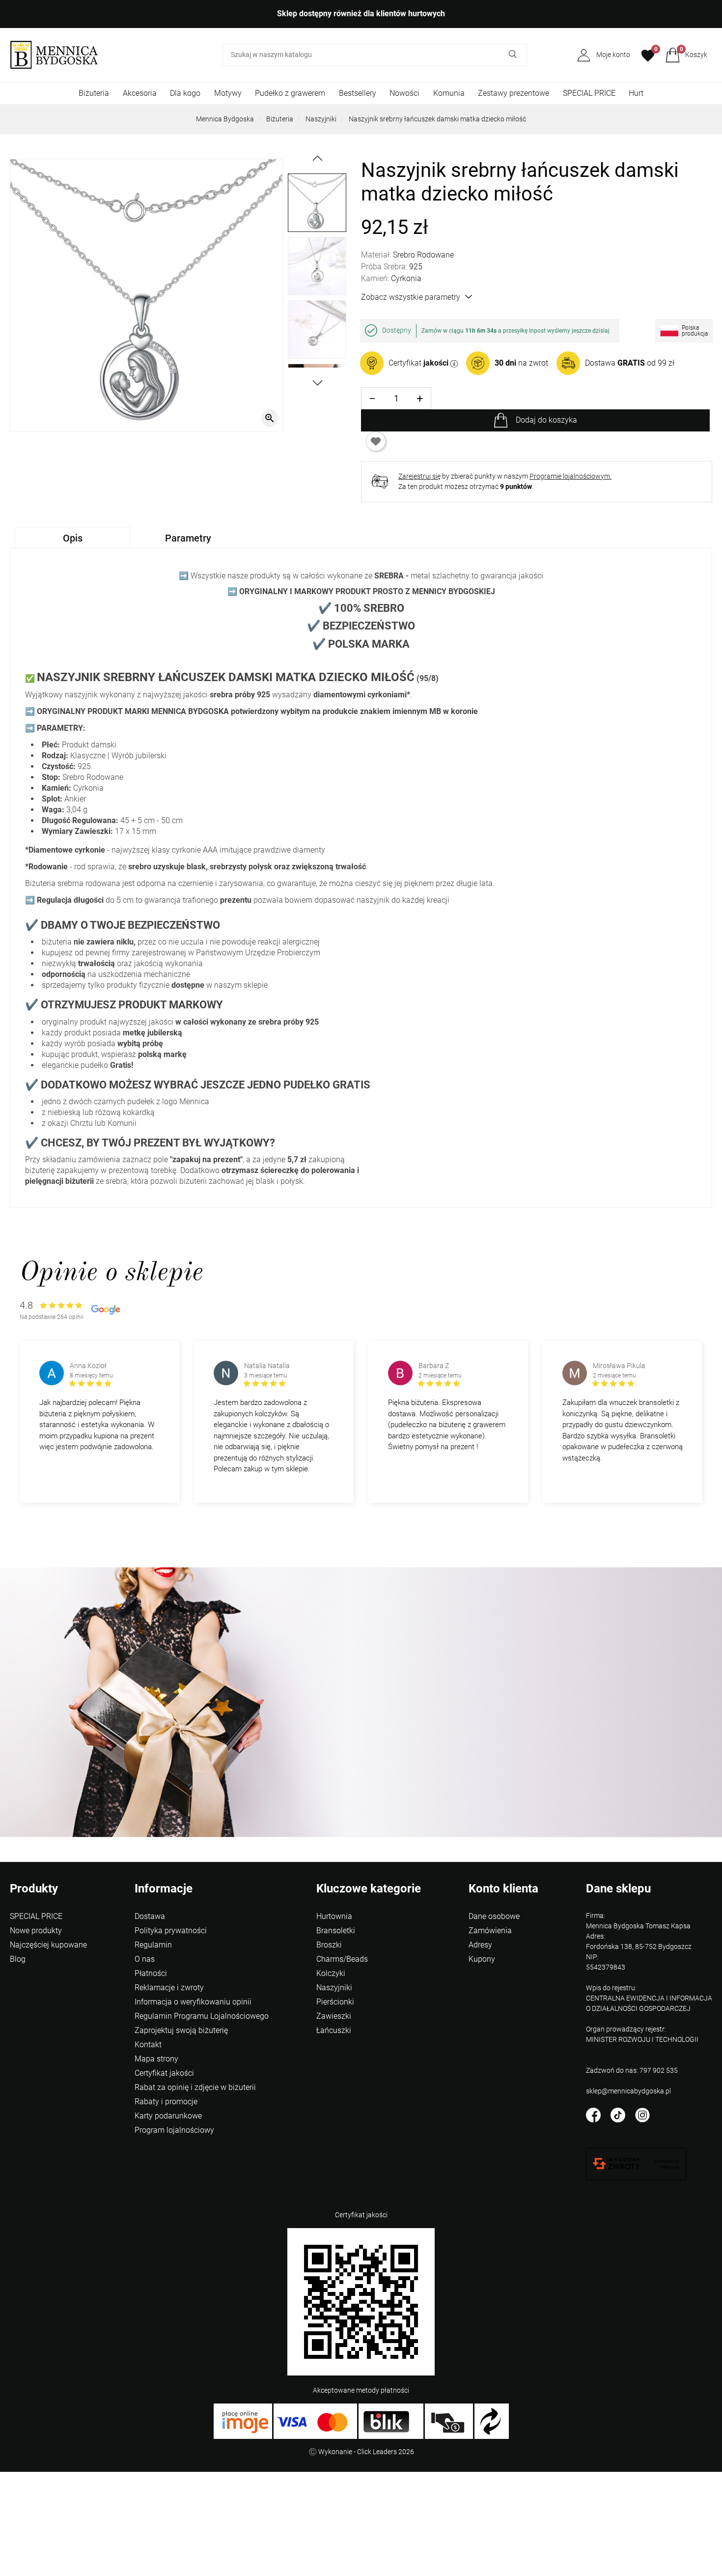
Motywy (228, 93)
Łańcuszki (334, 2030)
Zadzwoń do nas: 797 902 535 (632, 2070)
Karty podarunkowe (168, 2116)
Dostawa (150, 1916)
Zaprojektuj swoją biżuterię (181, 2030)
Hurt (636, 93)
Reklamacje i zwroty (169, 1988)
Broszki (329, 1945)
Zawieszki (334, 2016)
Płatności (151, 1973)
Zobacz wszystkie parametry (411, 297)
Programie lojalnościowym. (570, 476)
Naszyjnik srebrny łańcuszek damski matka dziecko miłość (437, 119)
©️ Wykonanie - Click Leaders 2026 (361, 2452)
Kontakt (148, 2045)
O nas (145, 1959)
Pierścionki (335, 2002)
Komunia (449, 93)
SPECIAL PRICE (589, 93)
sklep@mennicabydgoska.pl (628, 2091)
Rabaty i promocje (166, 2102)
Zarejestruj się (419, 476)
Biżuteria (94, 93)
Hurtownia (334, 1916)
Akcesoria (140, 93)
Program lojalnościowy (174, 2130)
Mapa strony (156, 2059)
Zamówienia (490, 1931)
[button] (686, 55)
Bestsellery (358, 93)
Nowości (404, 93)
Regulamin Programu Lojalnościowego (202, 2016)
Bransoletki (336, 1931)
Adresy (480, 1945)
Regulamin (153, 1945)
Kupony (482, 1959)
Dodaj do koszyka (546, 420)
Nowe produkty (36, 1931)
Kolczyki (331, 1973)
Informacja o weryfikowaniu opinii (193, 2002)
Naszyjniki (321, 119)
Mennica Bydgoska (225, 119)
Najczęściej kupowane (48, 1945)
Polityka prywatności (171, 1931)
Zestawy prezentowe (514, 93)
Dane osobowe (494, 1916)
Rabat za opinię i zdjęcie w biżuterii (195, 2087)
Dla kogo (185, 93)
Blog (18, 1959)
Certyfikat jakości (164, 2073)
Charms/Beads (342, 1959)
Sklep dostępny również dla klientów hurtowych (361, 14)
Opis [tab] (73, 538)
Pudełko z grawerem (290, 93)
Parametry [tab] (188, 538)
